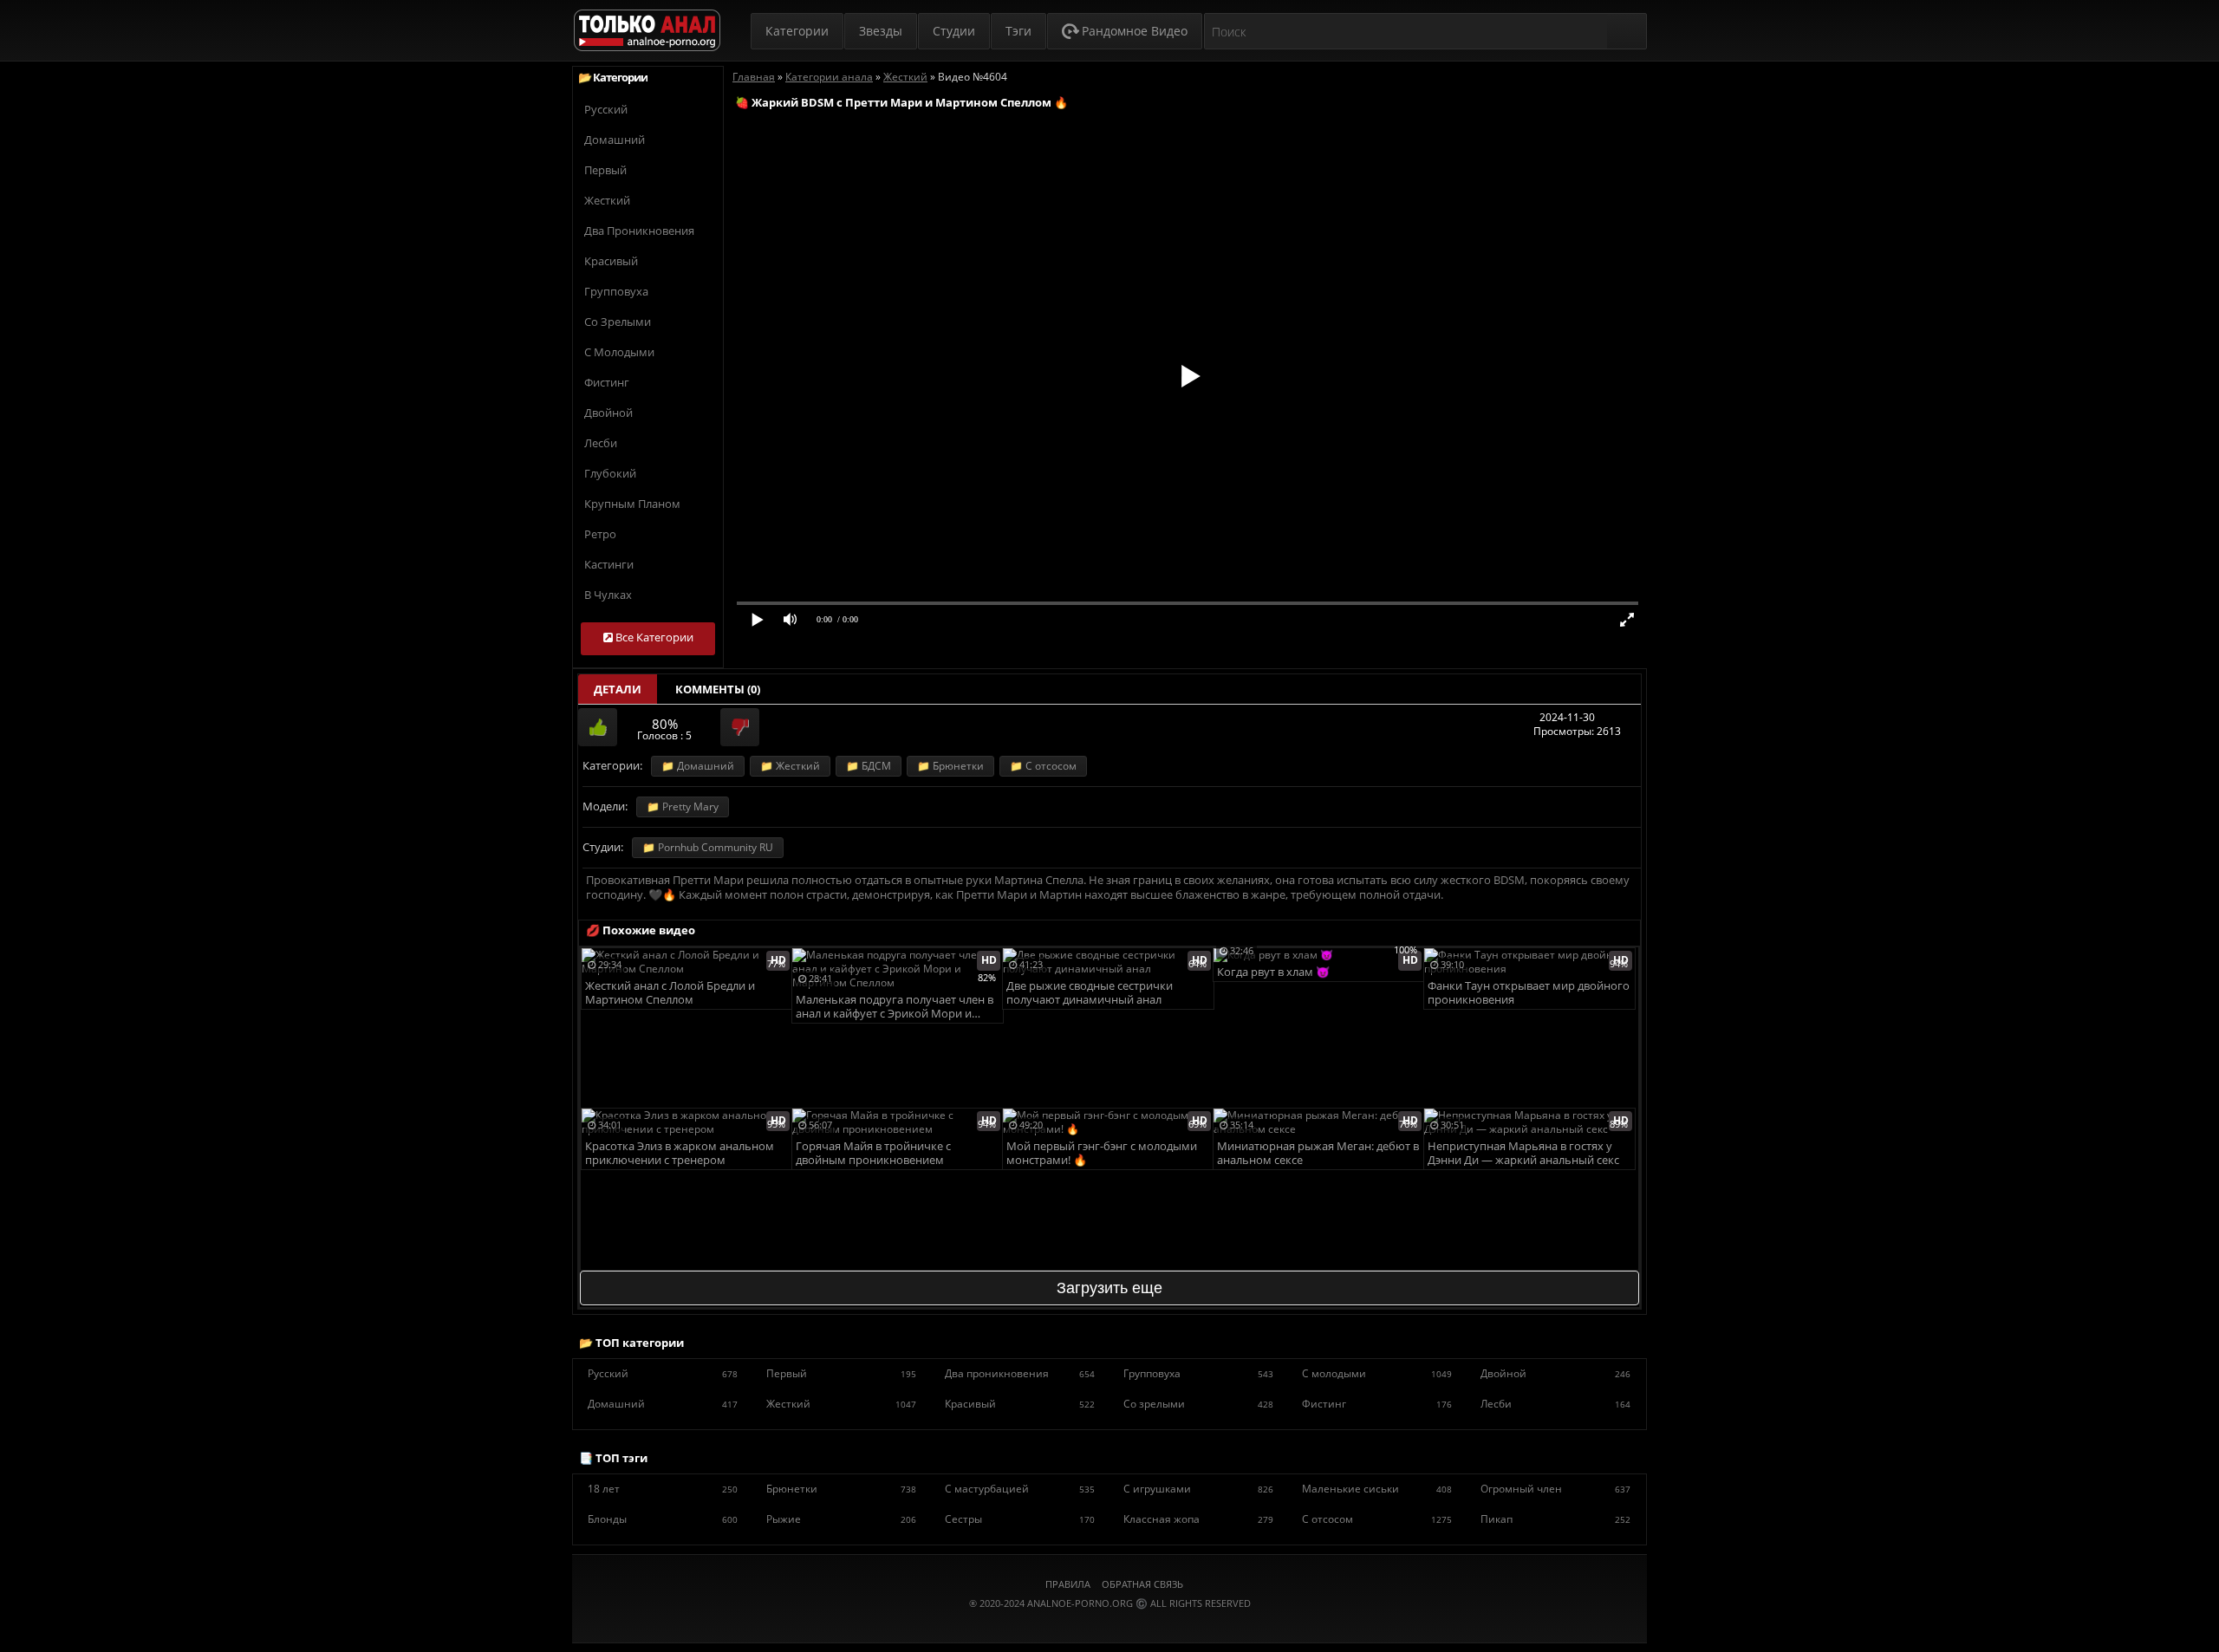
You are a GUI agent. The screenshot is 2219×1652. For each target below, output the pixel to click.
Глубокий (610, 473)
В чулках (608, 595)
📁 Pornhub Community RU (708, 847)
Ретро (600, 534)
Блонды (663, 1519)
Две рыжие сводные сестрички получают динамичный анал (1090, 993)
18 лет (663, 1489)
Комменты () (718, 689)
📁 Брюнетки (950, 766)
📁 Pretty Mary (683, 806)
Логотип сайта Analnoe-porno (647, 31)
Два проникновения (639, 231)
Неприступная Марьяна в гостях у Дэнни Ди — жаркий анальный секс (1523, 1153)
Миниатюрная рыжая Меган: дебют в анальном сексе (1318, 1153)
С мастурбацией (1020, 1489)
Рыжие (841, 1519)
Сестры (1020, 1519)
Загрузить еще (1109, 1288)
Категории (797, 31)
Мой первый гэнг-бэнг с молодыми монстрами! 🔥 (1102, 1153)
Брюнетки (841, 1489)
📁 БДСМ (869, 766)
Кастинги (609, 564)
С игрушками (1198, 1489)
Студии (954, 31)
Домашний (615, 140)
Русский (606, 109)
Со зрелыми (618, 322)
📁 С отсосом (1043, 766)
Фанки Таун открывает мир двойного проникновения (1529, 993)
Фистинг (607, 382)
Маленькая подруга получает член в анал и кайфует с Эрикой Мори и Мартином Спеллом (895, 1008)
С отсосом (1377, 1519)
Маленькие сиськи (1377, 1489)
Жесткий (607, 200)
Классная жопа (1198, 1519)
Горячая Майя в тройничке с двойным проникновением (873, 1153)
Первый (605, 170)
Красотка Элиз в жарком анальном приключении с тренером (680, 1153)
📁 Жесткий (790, 766)
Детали (618, 689)
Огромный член (1555, 1489)
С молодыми (619, 352)
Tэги (1018, 31)
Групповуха (616, 291)
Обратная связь (1142, 1584)
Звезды (881, 31)
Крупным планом (632, 504)
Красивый (611, 261)
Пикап (1555, 1519)
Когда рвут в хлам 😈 (1273, 972)
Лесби (601, 443)
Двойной (608, 413)
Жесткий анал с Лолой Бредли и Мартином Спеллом (670, 993)
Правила (1068, 1584)
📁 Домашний (698, 766)
